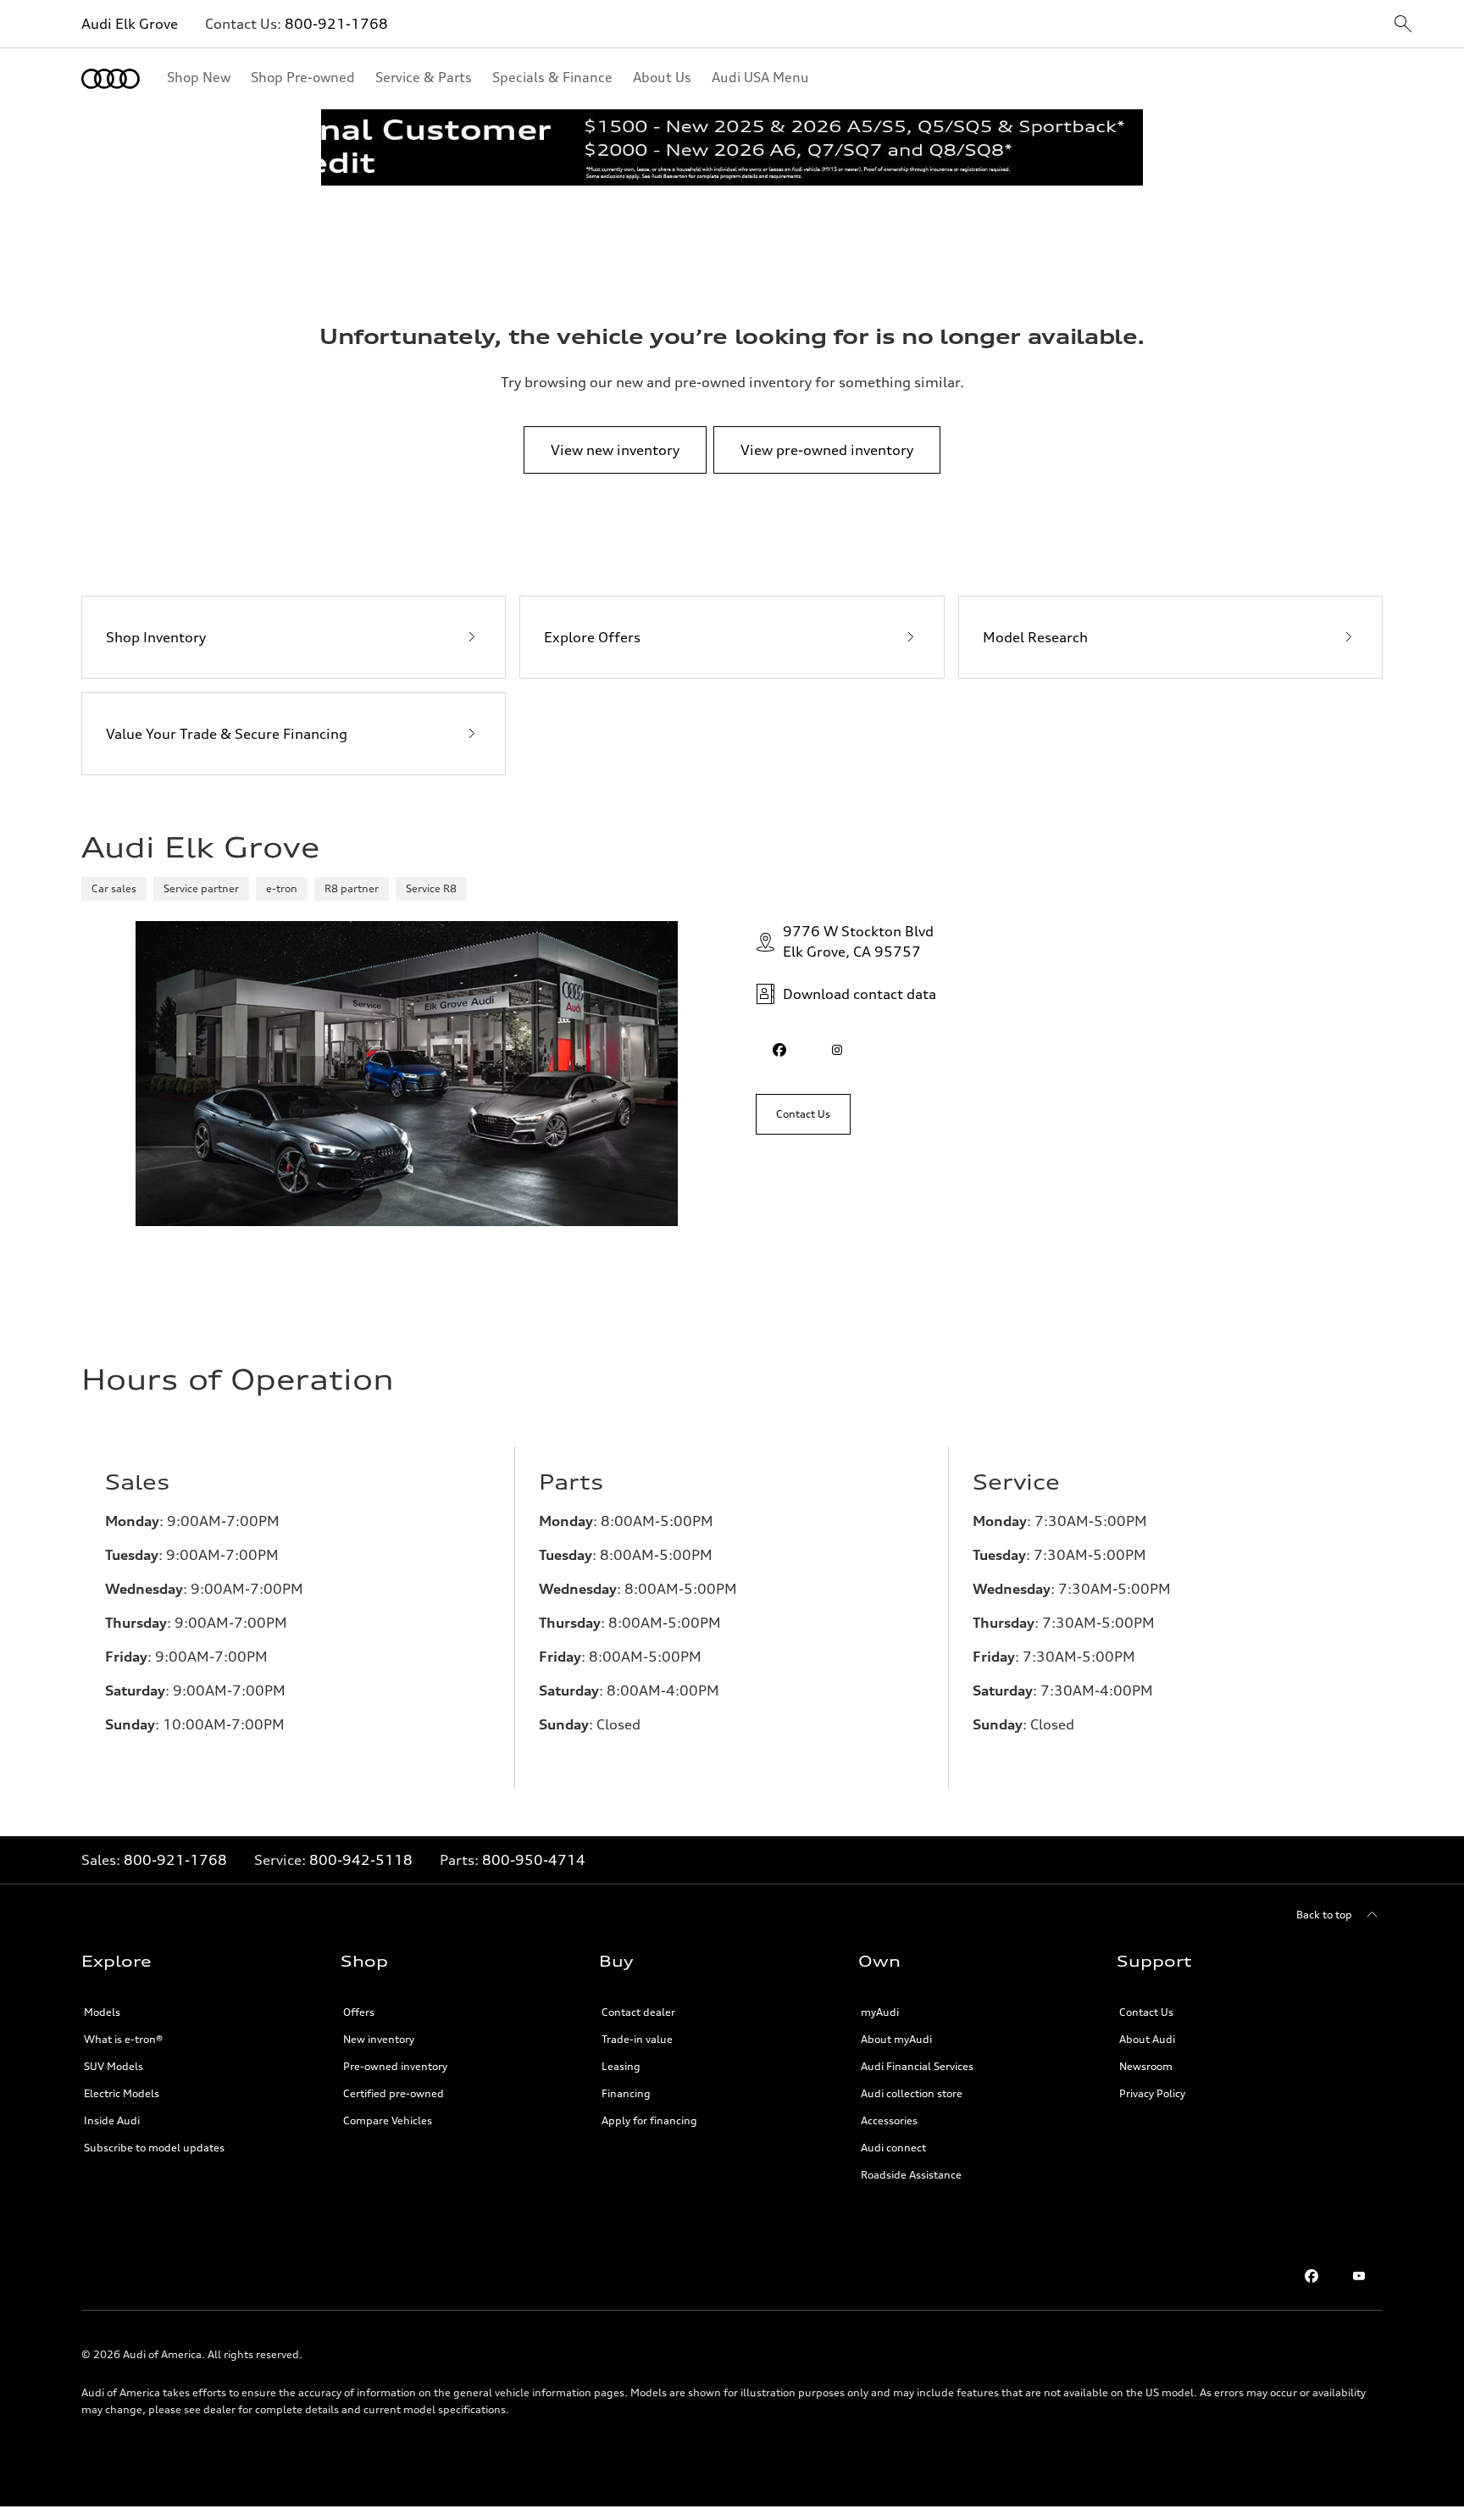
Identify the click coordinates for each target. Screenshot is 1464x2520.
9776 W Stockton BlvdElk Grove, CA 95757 (858, 941)
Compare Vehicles (388, 2120)
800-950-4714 (534, 1860)
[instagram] (837, 1050)
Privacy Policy (1152, 2093)
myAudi (880, 2012)
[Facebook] (1311, 2276)
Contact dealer (638, 2012)
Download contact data (860, 994)
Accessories (889, 2120)
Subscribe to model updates (154, 2148)
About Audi (1147, 2039)
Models (102, 2012)
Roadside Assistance (911, 2175)
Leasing (621, 2066)
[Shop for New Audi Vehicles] (732, 147)
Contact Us (1146, 2012)
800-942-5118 (361, 1860)
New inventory (379, 2039)
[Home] (111, 79)
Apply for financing (649, 2120)
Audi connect (893, 2148)
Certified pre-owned (394, 2093)
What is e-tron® (123, 2039)
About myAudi (896, 2039)
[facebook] (779, 1050)
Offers (359, 2012)
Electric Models (122, 2093)
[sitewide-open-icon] (1403, 25)
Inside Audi (112, 2120)
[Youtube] (1359, 2276)
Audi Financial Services (917, 2066)
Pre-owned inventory (395, 2066)
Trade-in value (637, 2039)
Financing (626, 2093)
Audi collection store (912, 2093)
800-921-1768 (336, 24)
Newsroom (1146, 2066)
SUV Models (114, 2066)
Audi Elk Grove (130, 24)
